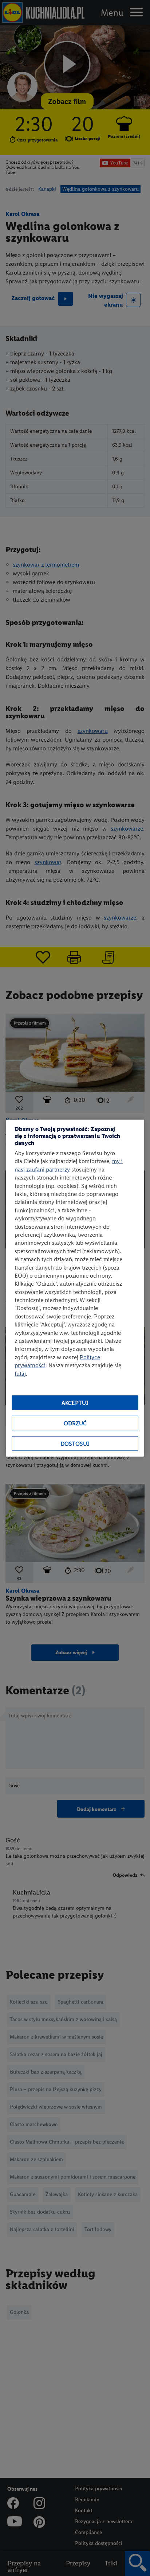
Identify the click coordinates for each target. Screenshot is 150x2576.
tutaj (20, 1373)
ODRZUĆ (75, 1423)
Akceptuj (75, 1402)
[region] (75, 1288)
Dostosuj (75, 1443)
